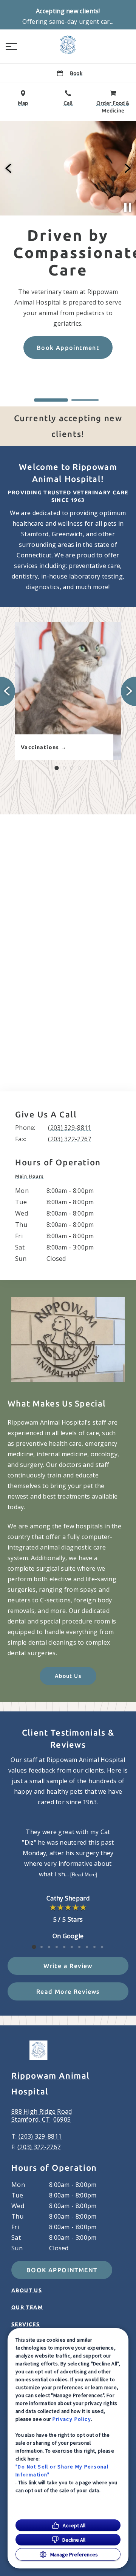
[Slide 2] (85, 400)
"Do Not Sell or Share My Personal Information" (62, 2471)
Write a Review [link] (68, 1966)
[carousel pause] (128, 207)
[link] (68, 45)
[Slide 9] (94, 1947)
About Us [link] (68, 1676)
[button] (11, 46)
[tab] (31, 1176)
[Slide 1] (51, 400)
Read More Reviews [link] (68, 1991)
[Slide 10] (102, 1947)
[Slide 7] (79, 1947)
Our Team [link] (27, 2307)
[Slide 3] (72, 768)
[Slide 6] (72, 1947)
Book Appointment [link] (62, 2270)
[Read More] (84, 1875)
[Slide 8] (87, 1947)
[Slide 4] (79, 768)
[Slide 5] (64, 1947)
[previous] (9, 168)
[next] (127, 168)
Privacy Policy (72, 2419)
